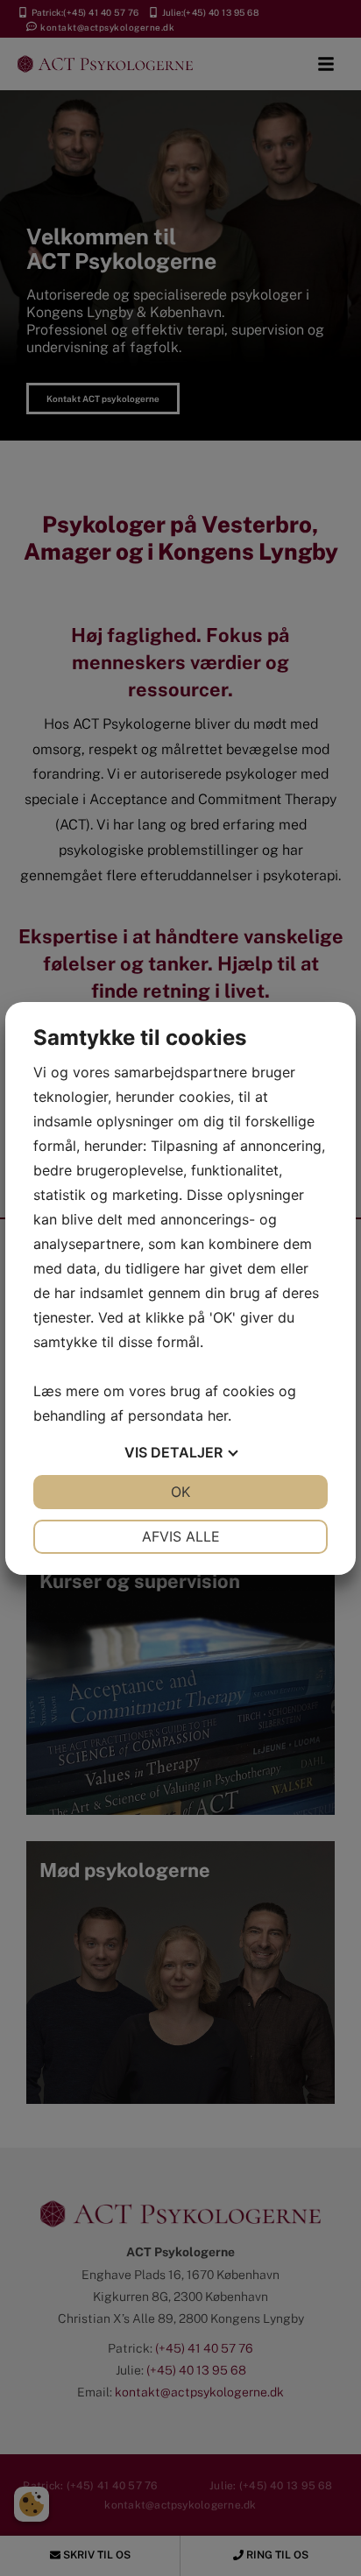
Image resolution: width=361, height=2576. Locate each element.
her (218, 1415)
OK (180, 1492)
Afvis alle (181, 1536)
